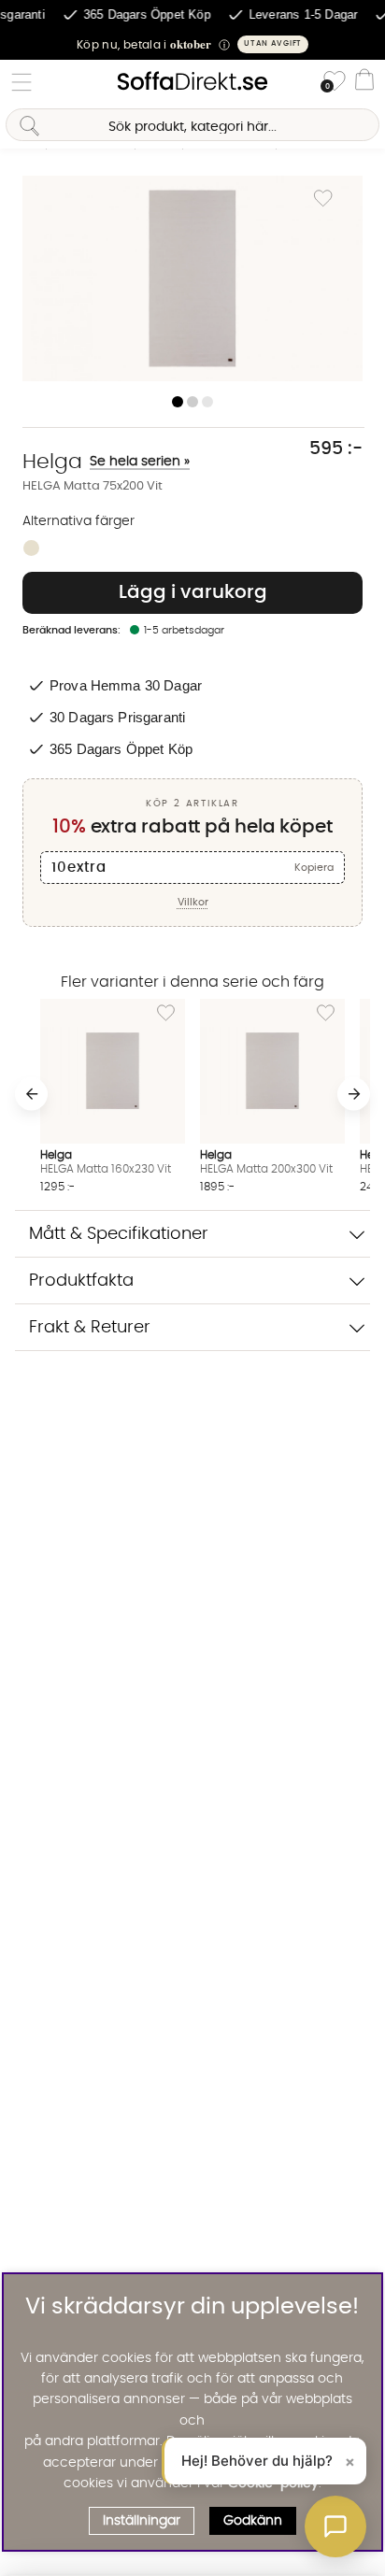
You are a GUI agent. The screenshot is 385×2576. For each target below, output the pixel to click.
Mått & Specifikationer (119, 1234)
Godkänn (253, 2521)
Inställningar (142, 2521)
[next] (354, 1094)
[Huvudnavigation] (21, 82)
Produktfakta (81, 1281)
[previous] (31, 1094)
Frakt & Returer (90, 1327)
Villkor (193, 902)
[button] (192, 44)
